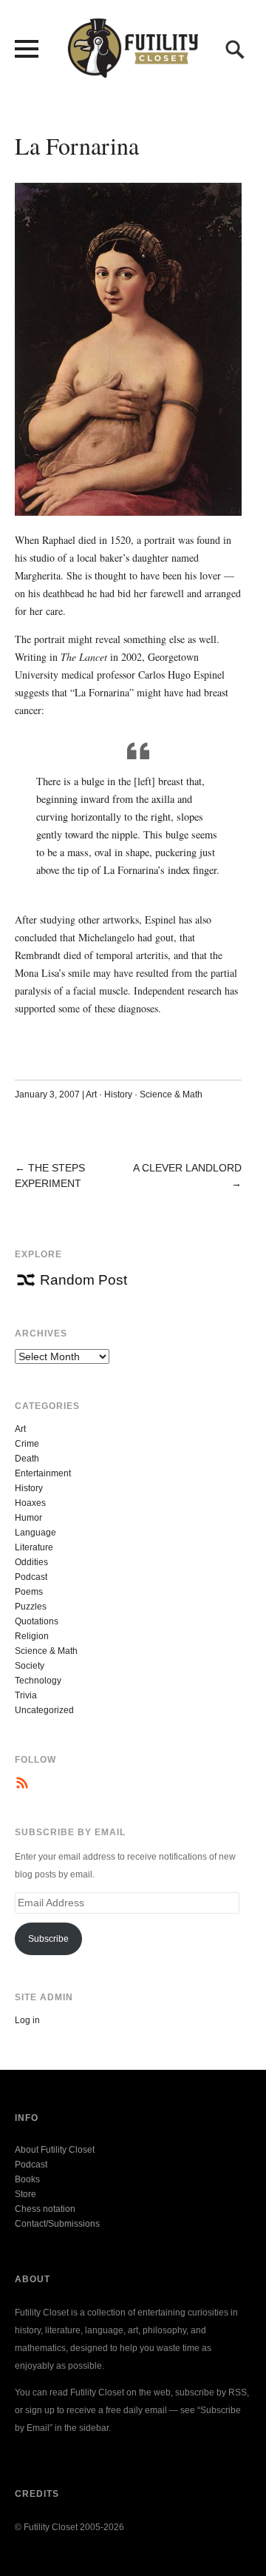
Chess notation (45, 2209)
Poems (29, 1592)
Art (91, 1094)
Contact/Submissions (57, 2224)
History (118, 1094)
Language (35, 1533)
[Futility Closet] (133, 70)
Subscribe (48, 1939)
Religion (32, 1636)
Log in (27, 2020)
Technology (38, 1681)
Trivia (26, 1695)
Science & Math (171, 1094)
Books (27, 2179)
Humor (28, 1518)
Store (25, 2194)
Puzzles (31, 1607)
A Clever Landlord (187, 1168)
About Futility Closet (55, 2150)
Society (30, 1666)
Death (27, 1459)
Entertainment (43, 1473)
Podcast (31, 1577)
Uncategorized (44, 1710)
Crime (27, 1444)
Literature (34, 1547)
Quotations (37, 1621)
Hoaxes (30, 1503)
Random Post (83, 1280)
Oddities (31, 1562)
